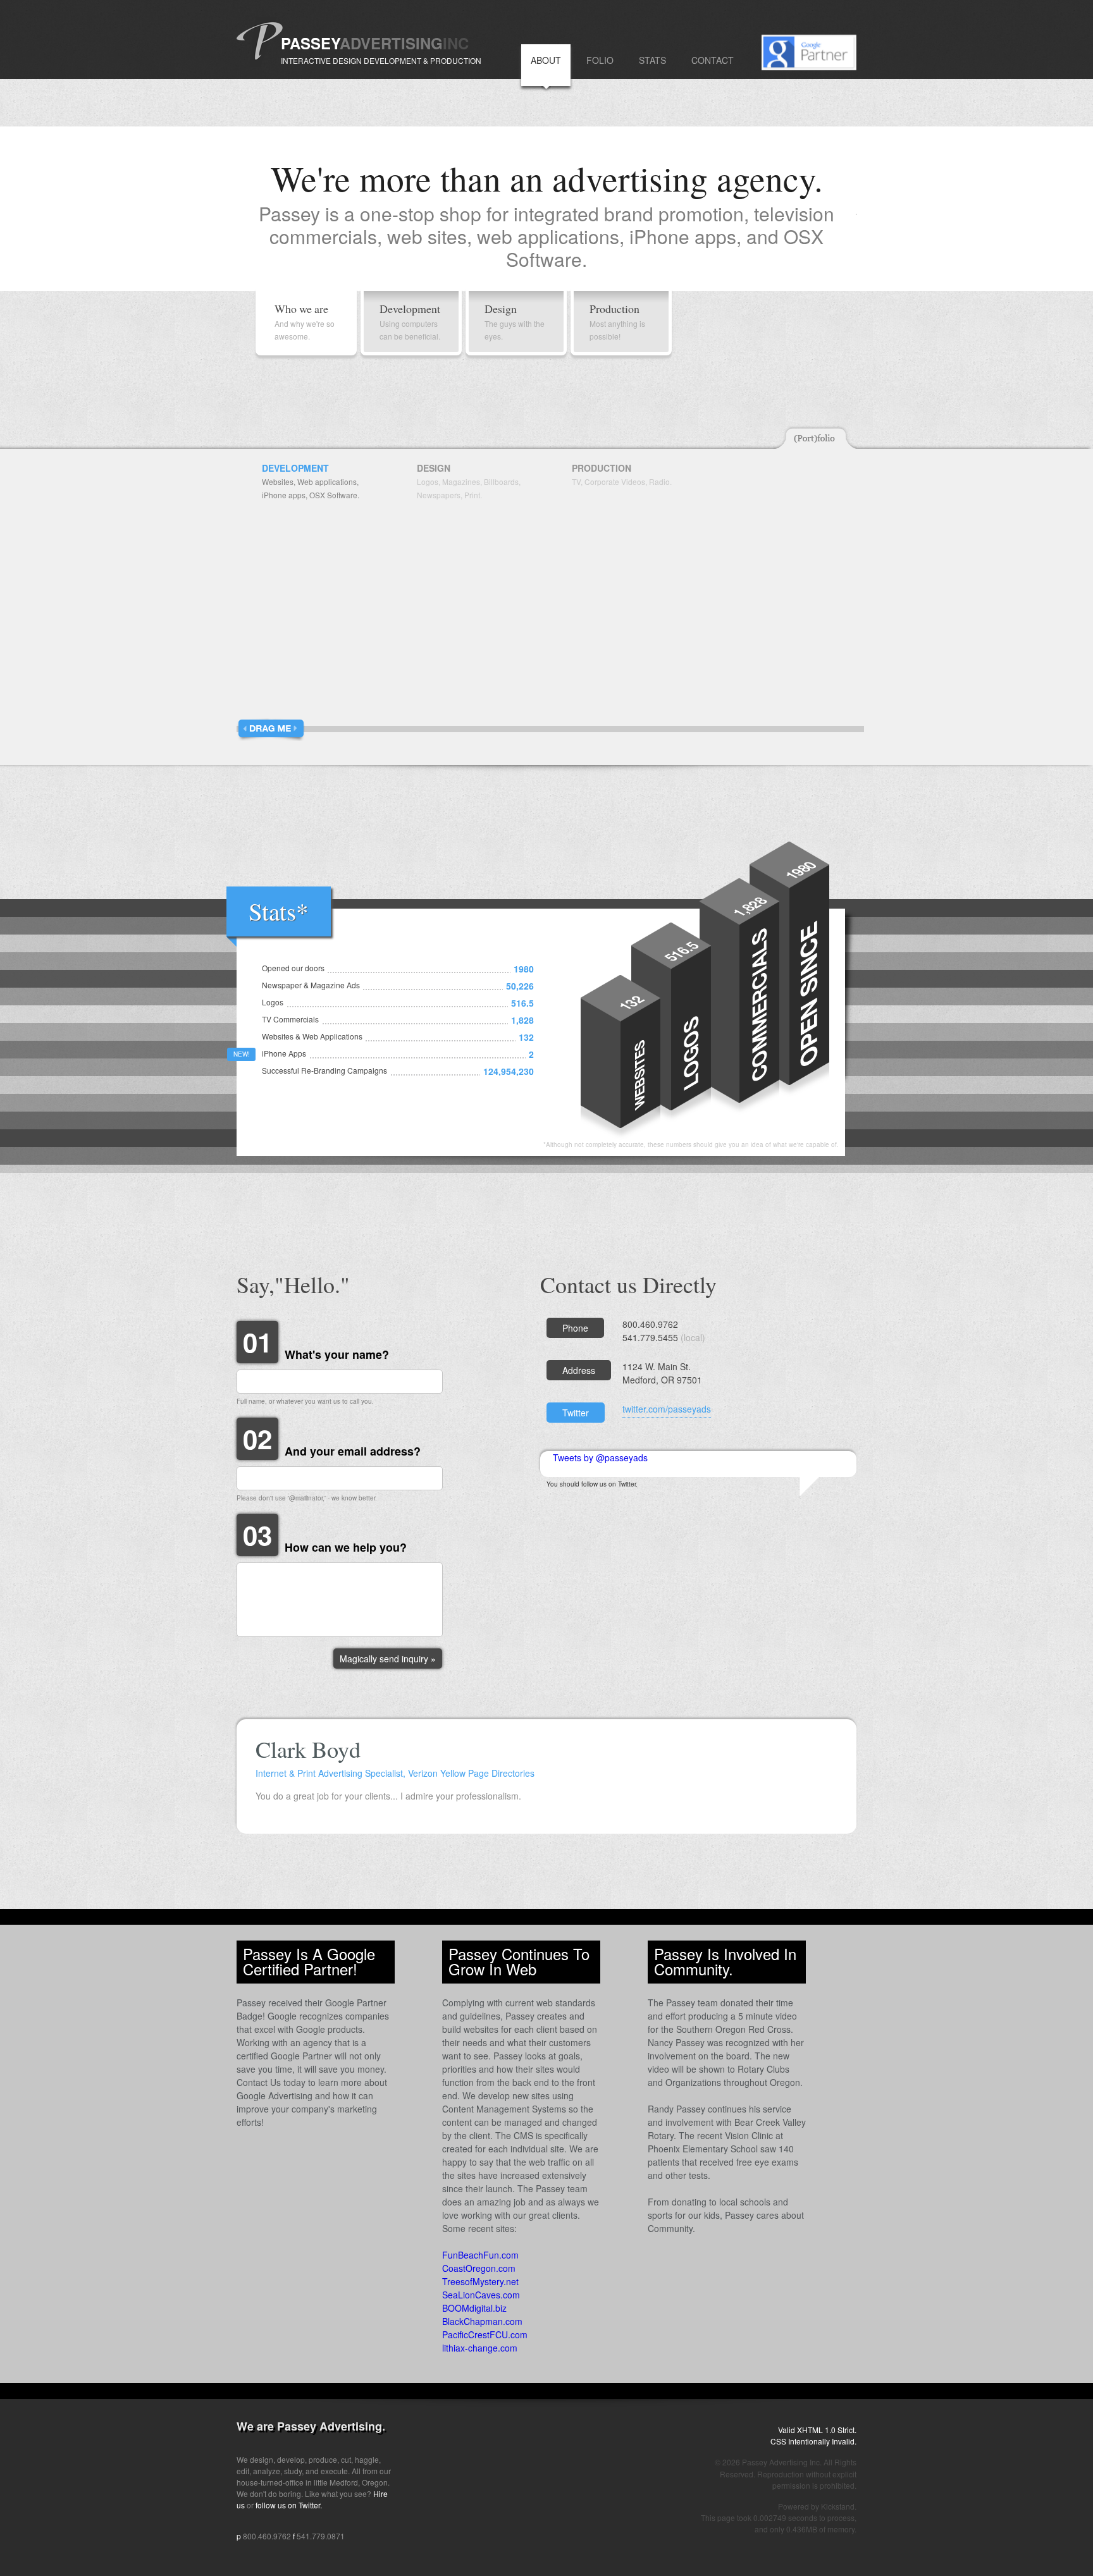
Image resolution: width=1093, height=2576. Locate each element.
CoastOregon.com (479, 2268)
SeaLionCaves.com (481, 2295)
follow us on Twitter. (289, 2505)
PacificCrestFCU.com (485, 2334)
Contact (713, 60)
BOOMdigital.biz (474, 2308)
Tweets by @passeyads (600, 1457)
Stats (652, 60)
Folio (600, 60)
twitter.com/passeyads (667, 1409)
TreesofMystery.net (480, 2281)
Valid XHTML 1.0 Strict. (817, 2430)
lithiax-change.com (480, 2348)
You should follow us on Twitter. (592, 1484)
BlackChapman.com (482, 2321)
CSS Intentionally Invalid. (813, 2441)
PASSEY (310, 43)
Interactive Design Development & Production (381, 60)
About (546, 60)
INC (456, 43)
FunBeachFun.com (480, 2255)
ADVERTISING (391, 43)
